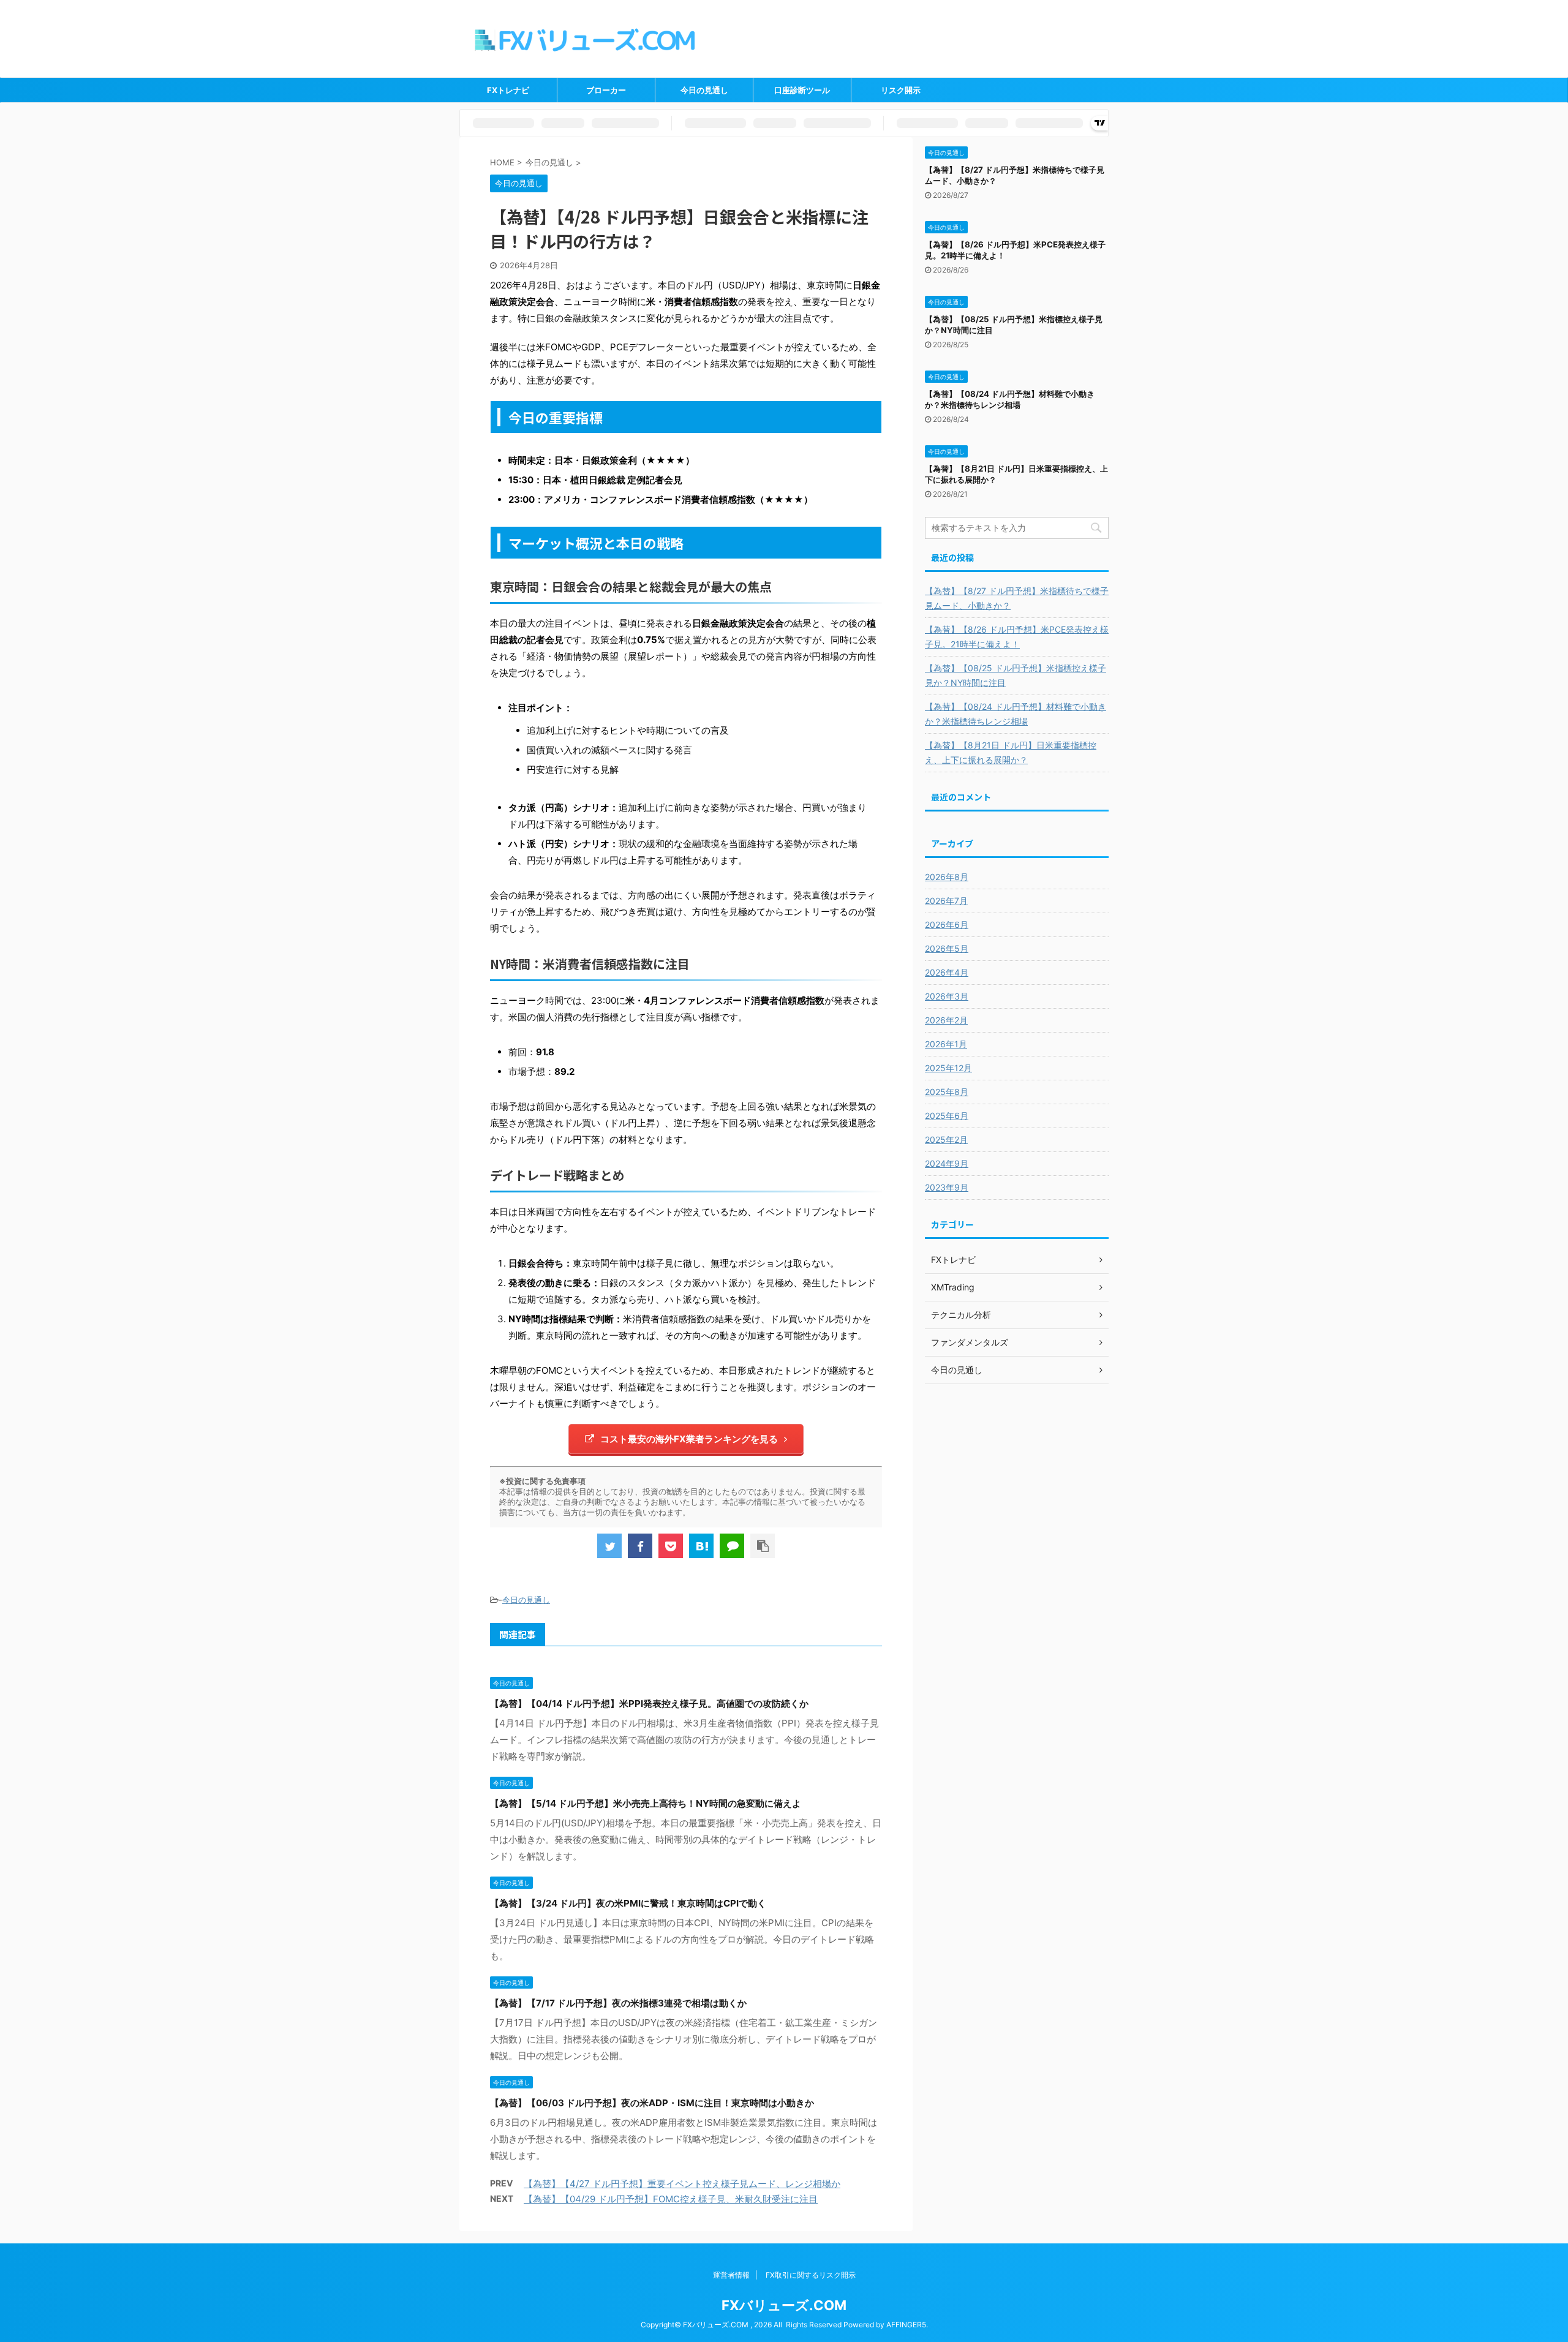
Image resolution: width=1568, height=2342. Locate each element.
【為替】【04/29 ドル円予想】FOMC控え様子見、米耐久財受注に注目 (671, 2199)
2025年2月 (946, 1139)
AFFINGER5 (906, 2325)
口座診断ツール (802, 90)
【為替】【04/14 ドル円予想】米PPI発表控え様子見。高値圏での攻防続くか (649, 1704)
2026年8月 (947, 877)
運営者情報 (731, 2275)
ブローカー (606, 90)
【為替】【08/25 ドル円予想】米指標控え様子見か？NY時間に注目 (1016, 675)
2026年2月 (946, 1020)
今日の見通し (704, 90)
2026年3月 (947, 996)
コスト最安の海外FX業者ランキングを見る (689, 1439)
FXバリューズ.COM (784, 2305)
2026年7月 (946, 901)
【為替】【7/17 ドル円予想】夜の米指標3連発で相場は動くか (618, 2003)
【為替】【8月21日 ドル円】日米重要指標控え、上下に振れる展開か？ (1011, 752)
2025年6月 (947, 1116)
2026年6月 (947, 924)
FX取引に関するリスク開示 (811, 2275)
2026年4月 (947, 972)
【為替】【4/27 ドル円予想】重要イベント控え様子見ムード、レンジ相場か (682, 2184)
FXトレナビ (508, 90)
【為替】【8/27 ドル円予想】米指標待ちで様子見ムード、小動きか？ (1017, 598)
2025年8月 (947, 1092)
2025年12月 (948, 1068)
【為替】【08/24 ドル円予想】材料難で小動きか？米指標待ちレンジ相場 (1016, 714)
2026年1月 (946, 1044)
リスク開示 (901, 90)
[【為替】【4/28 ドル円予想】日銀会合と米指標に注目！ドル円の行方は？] (701, 1546)
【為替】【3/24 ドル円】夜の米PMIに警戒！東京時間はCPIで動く (628, 1903)
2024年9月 (947, 1163)
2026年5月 (947, 948)
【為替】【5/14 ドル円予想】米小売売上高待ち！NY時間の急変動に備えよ (646, 1803)
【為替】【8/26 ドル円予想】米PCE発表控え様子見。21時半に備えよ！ (1017, 637)
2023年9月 (947, 1187)
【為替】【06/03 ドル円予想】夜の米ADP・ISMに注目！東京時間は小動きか (652, 2103)
